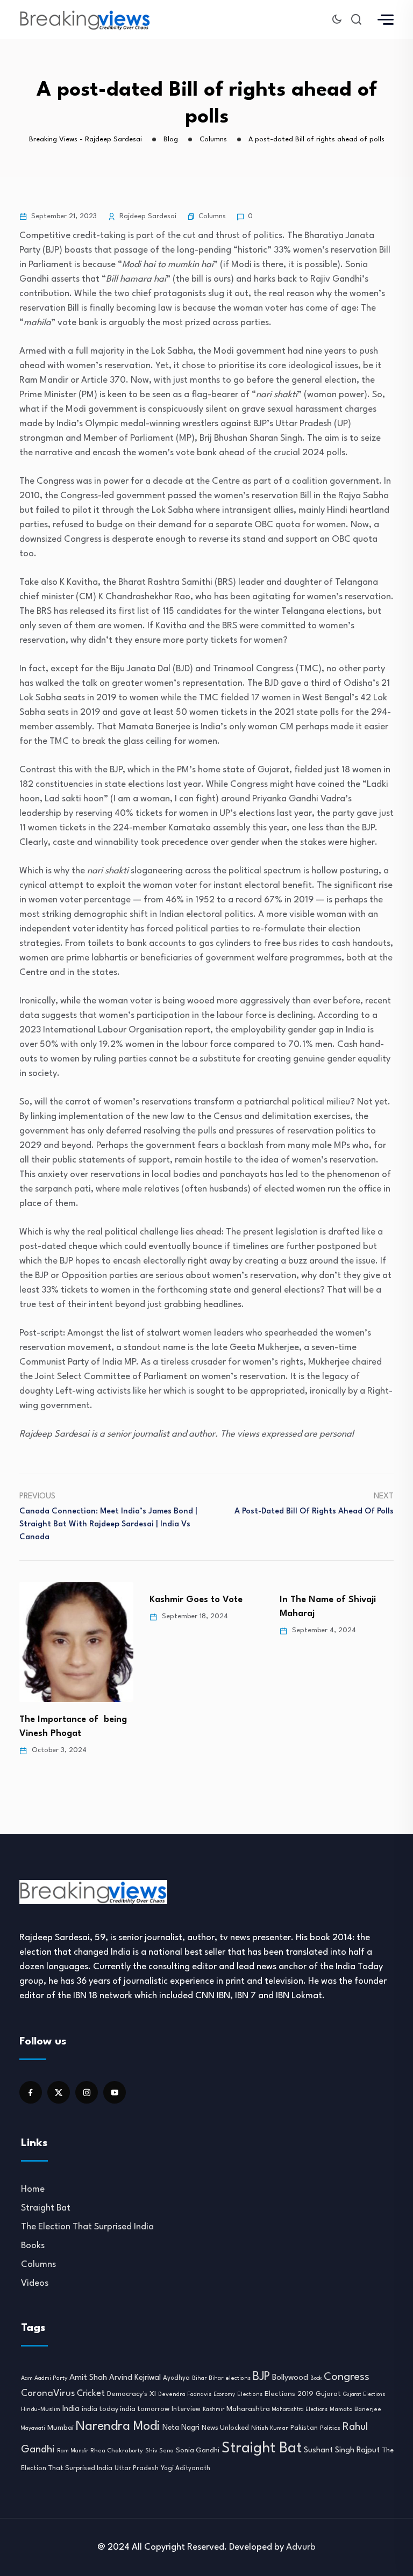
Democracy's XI (131, 2394)
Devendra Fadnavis (185, 2395)
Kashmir (213, 2409)
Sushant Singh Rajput (342, 2451)
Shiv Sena (159, 2451)
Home (33, 2189)
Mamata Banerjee (355, 2409)
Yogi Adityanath (186, 2469)
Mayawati (33, 2428)
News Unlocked (225, 2428)
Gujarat (328, 2394)
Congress (347, 2377)
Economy (224, 2394)
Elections (250, 2395)
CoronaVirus (48, 2394)
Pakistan (304, 2428)
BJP (261, 2377)
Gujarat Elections (364, 2395)
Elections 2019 (289, 2394)
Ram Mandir (73, 2451)
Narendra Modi (118, 2427)
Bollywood (290, 2378)
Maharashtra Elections (300, 2410)
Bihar (199, 2378)
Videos (35, 2283)
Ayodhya (176, 2378)
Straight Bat (46, 2208)
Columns (212, 216)
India (71, 2409)
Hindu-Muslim (41, 2409)
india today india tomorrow (126, 2409)
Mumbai (60, 2428)
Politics (330, 2428)
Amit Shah (88, 2378)
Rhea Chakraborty (117, 2451)
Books (33, 2246)
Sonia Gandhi (198, 2451)
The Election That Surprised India (87, 2227)
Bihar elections (230, 2378)
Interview (186, 2409)
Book (316, 2378)
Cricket (91, 2394)
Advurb (301, 2547)
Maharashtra (248, 2409)
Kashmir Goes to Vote (196, 1600)
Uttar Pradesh (137, 2469)
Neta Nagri (181, 2428)
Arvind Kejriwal (135, 2378)
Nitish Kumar (270, 2428)
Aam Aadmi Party (44, 2378)
